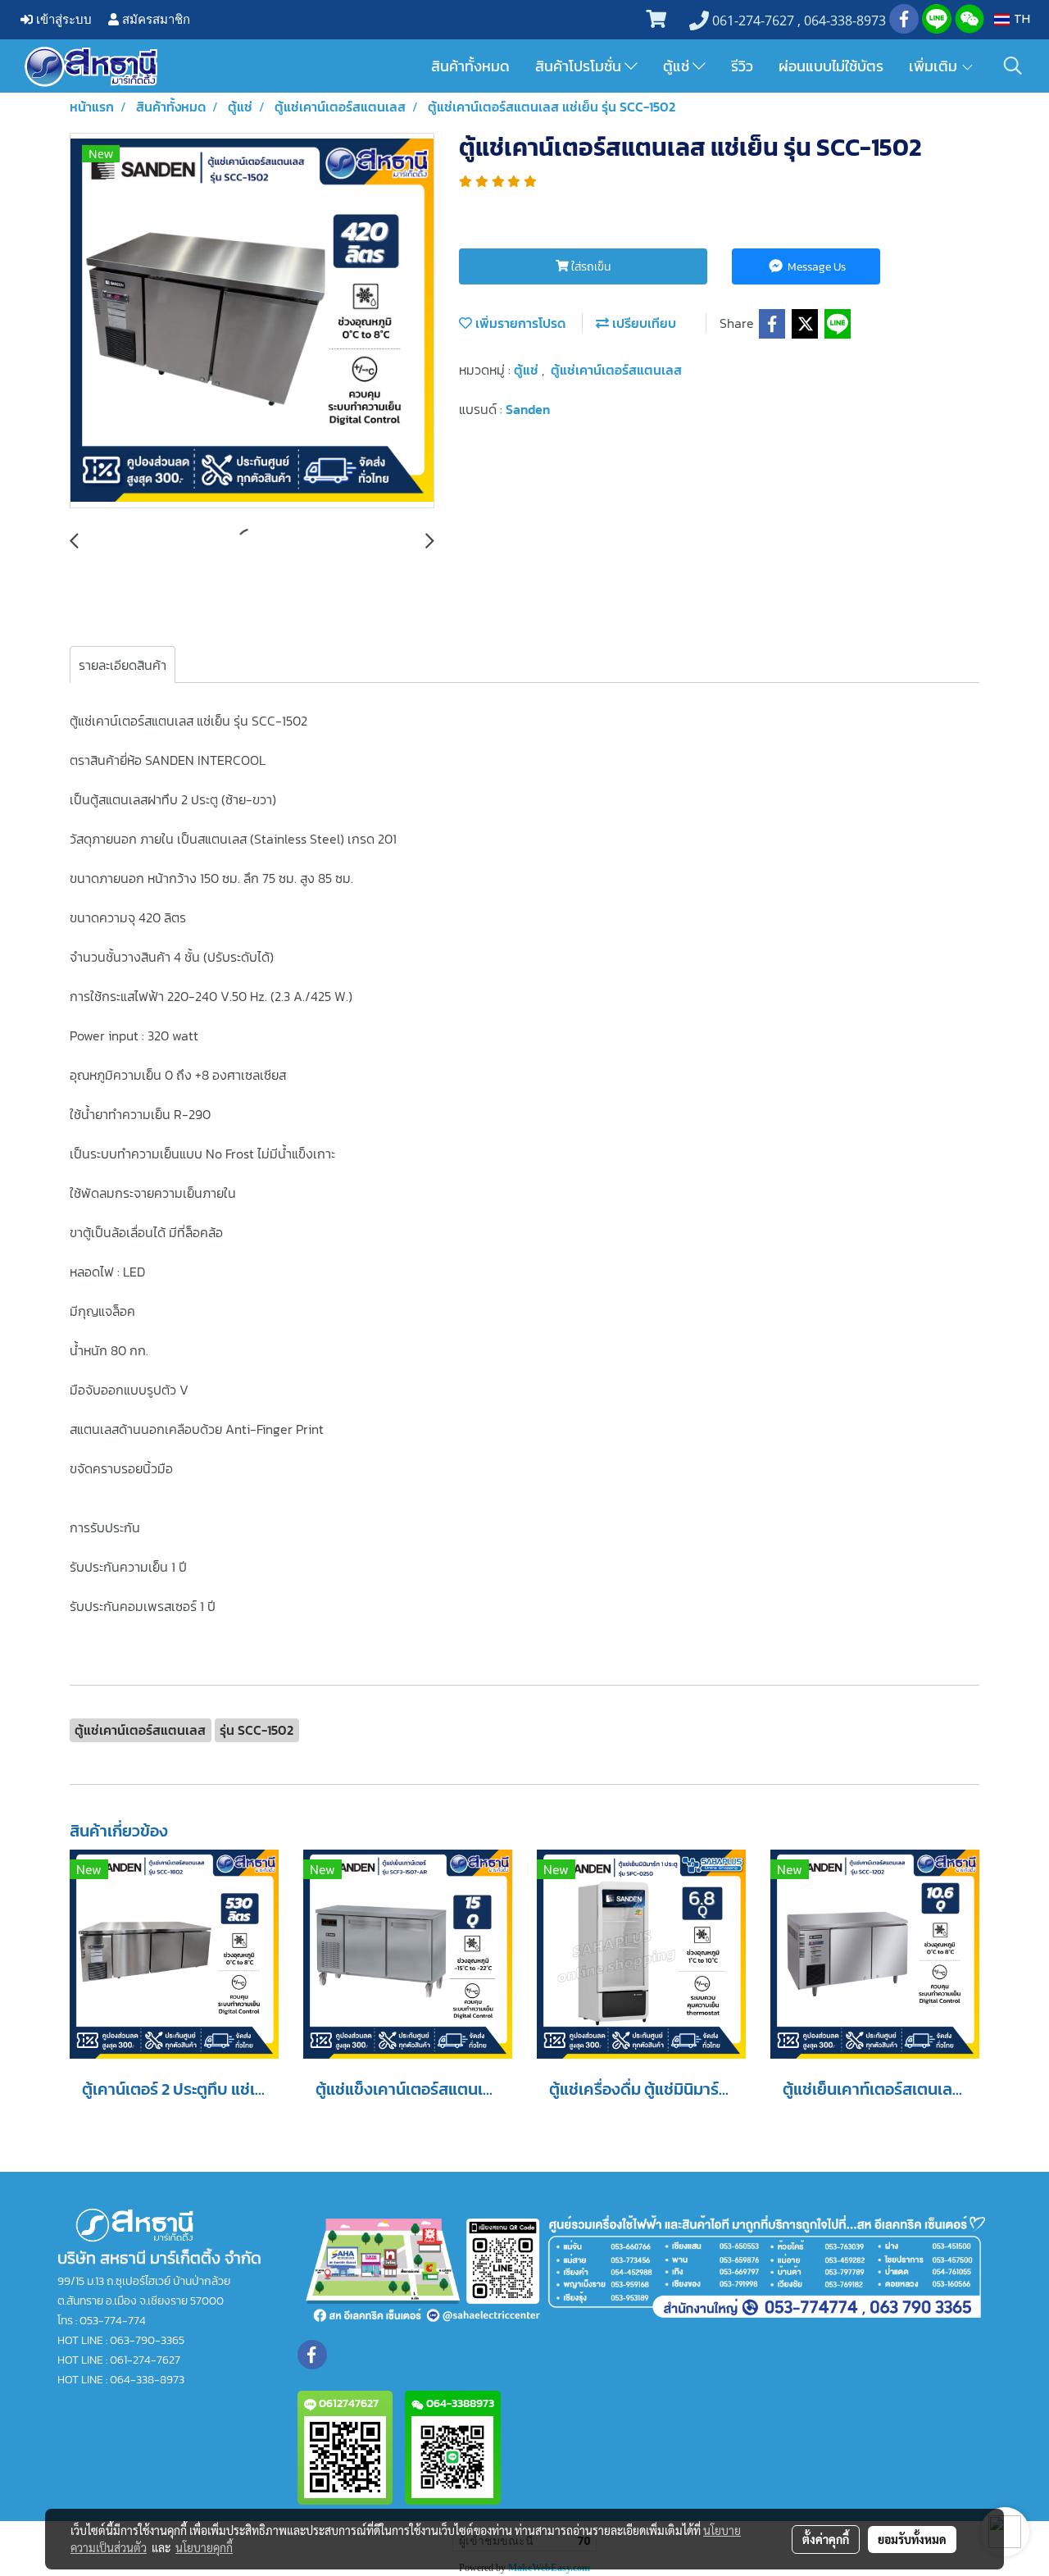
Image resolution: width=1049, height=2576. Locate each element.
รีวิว (742, 66)
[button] (1013, 66)
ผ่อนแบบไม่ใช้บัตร (831, 66)
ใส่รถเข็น (590, 267)
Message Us (815, 267)
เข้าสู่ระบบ (62, 19)
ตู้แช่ (678, 66)
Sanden (528, 409)
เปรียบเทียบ (643, 323)
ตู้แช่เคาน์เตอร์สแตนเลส (616, 370)
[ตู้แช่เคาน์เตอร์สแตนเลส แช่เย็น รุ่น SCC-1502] (252, 321)
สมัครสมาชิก (154, 19)
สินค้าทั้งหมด (470, 66)
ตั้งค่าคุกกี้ (826, 2539)
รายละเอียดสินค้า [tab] (123, 665)
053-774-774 (113, 2321)
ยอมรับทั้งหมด (912, 2539)
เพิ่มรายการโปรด (519, 323)
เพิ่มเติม (935, 66)
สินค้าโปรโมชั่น (580, 66)
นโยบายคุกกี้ (204, 2547)
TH (1020, 19)
